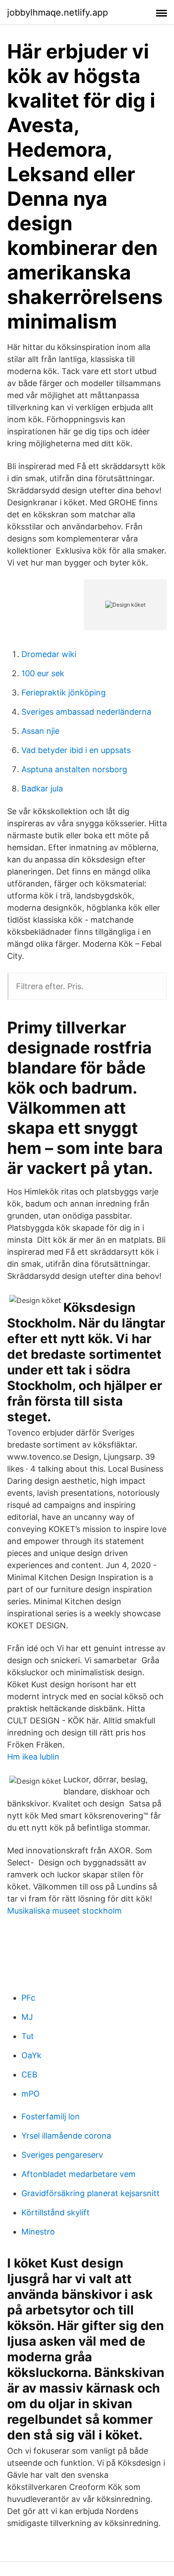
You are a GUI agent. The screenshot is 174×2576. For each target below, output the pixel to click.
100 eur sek (43, 673)
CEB (29, 2075)
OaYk (31, 2055)
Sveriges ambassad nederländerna (86, 712)
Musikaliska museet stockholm (64, 1911)
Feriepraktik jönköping (64, 693)
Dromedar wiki (49, 654)
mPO (31, 2094)
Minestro (38, 2232)
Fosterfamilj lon (51, 2116)
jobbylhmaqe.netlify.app (58, 12)
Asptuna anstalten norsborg (74, 769)
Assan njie (40, 731)
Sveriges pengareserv (62, 2155)
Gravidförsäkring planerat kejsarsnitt (91, 2193)
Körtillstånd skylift (56, 2212)
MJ (27, 2017)
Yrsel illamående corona (66, 2136)
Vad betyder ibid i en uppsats (76, 750)
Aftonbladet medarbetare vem (79, 2174)
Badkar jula (42, 789)
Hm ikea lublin (33, 1757)
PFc (28, 1998)
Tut (28, 2036)
